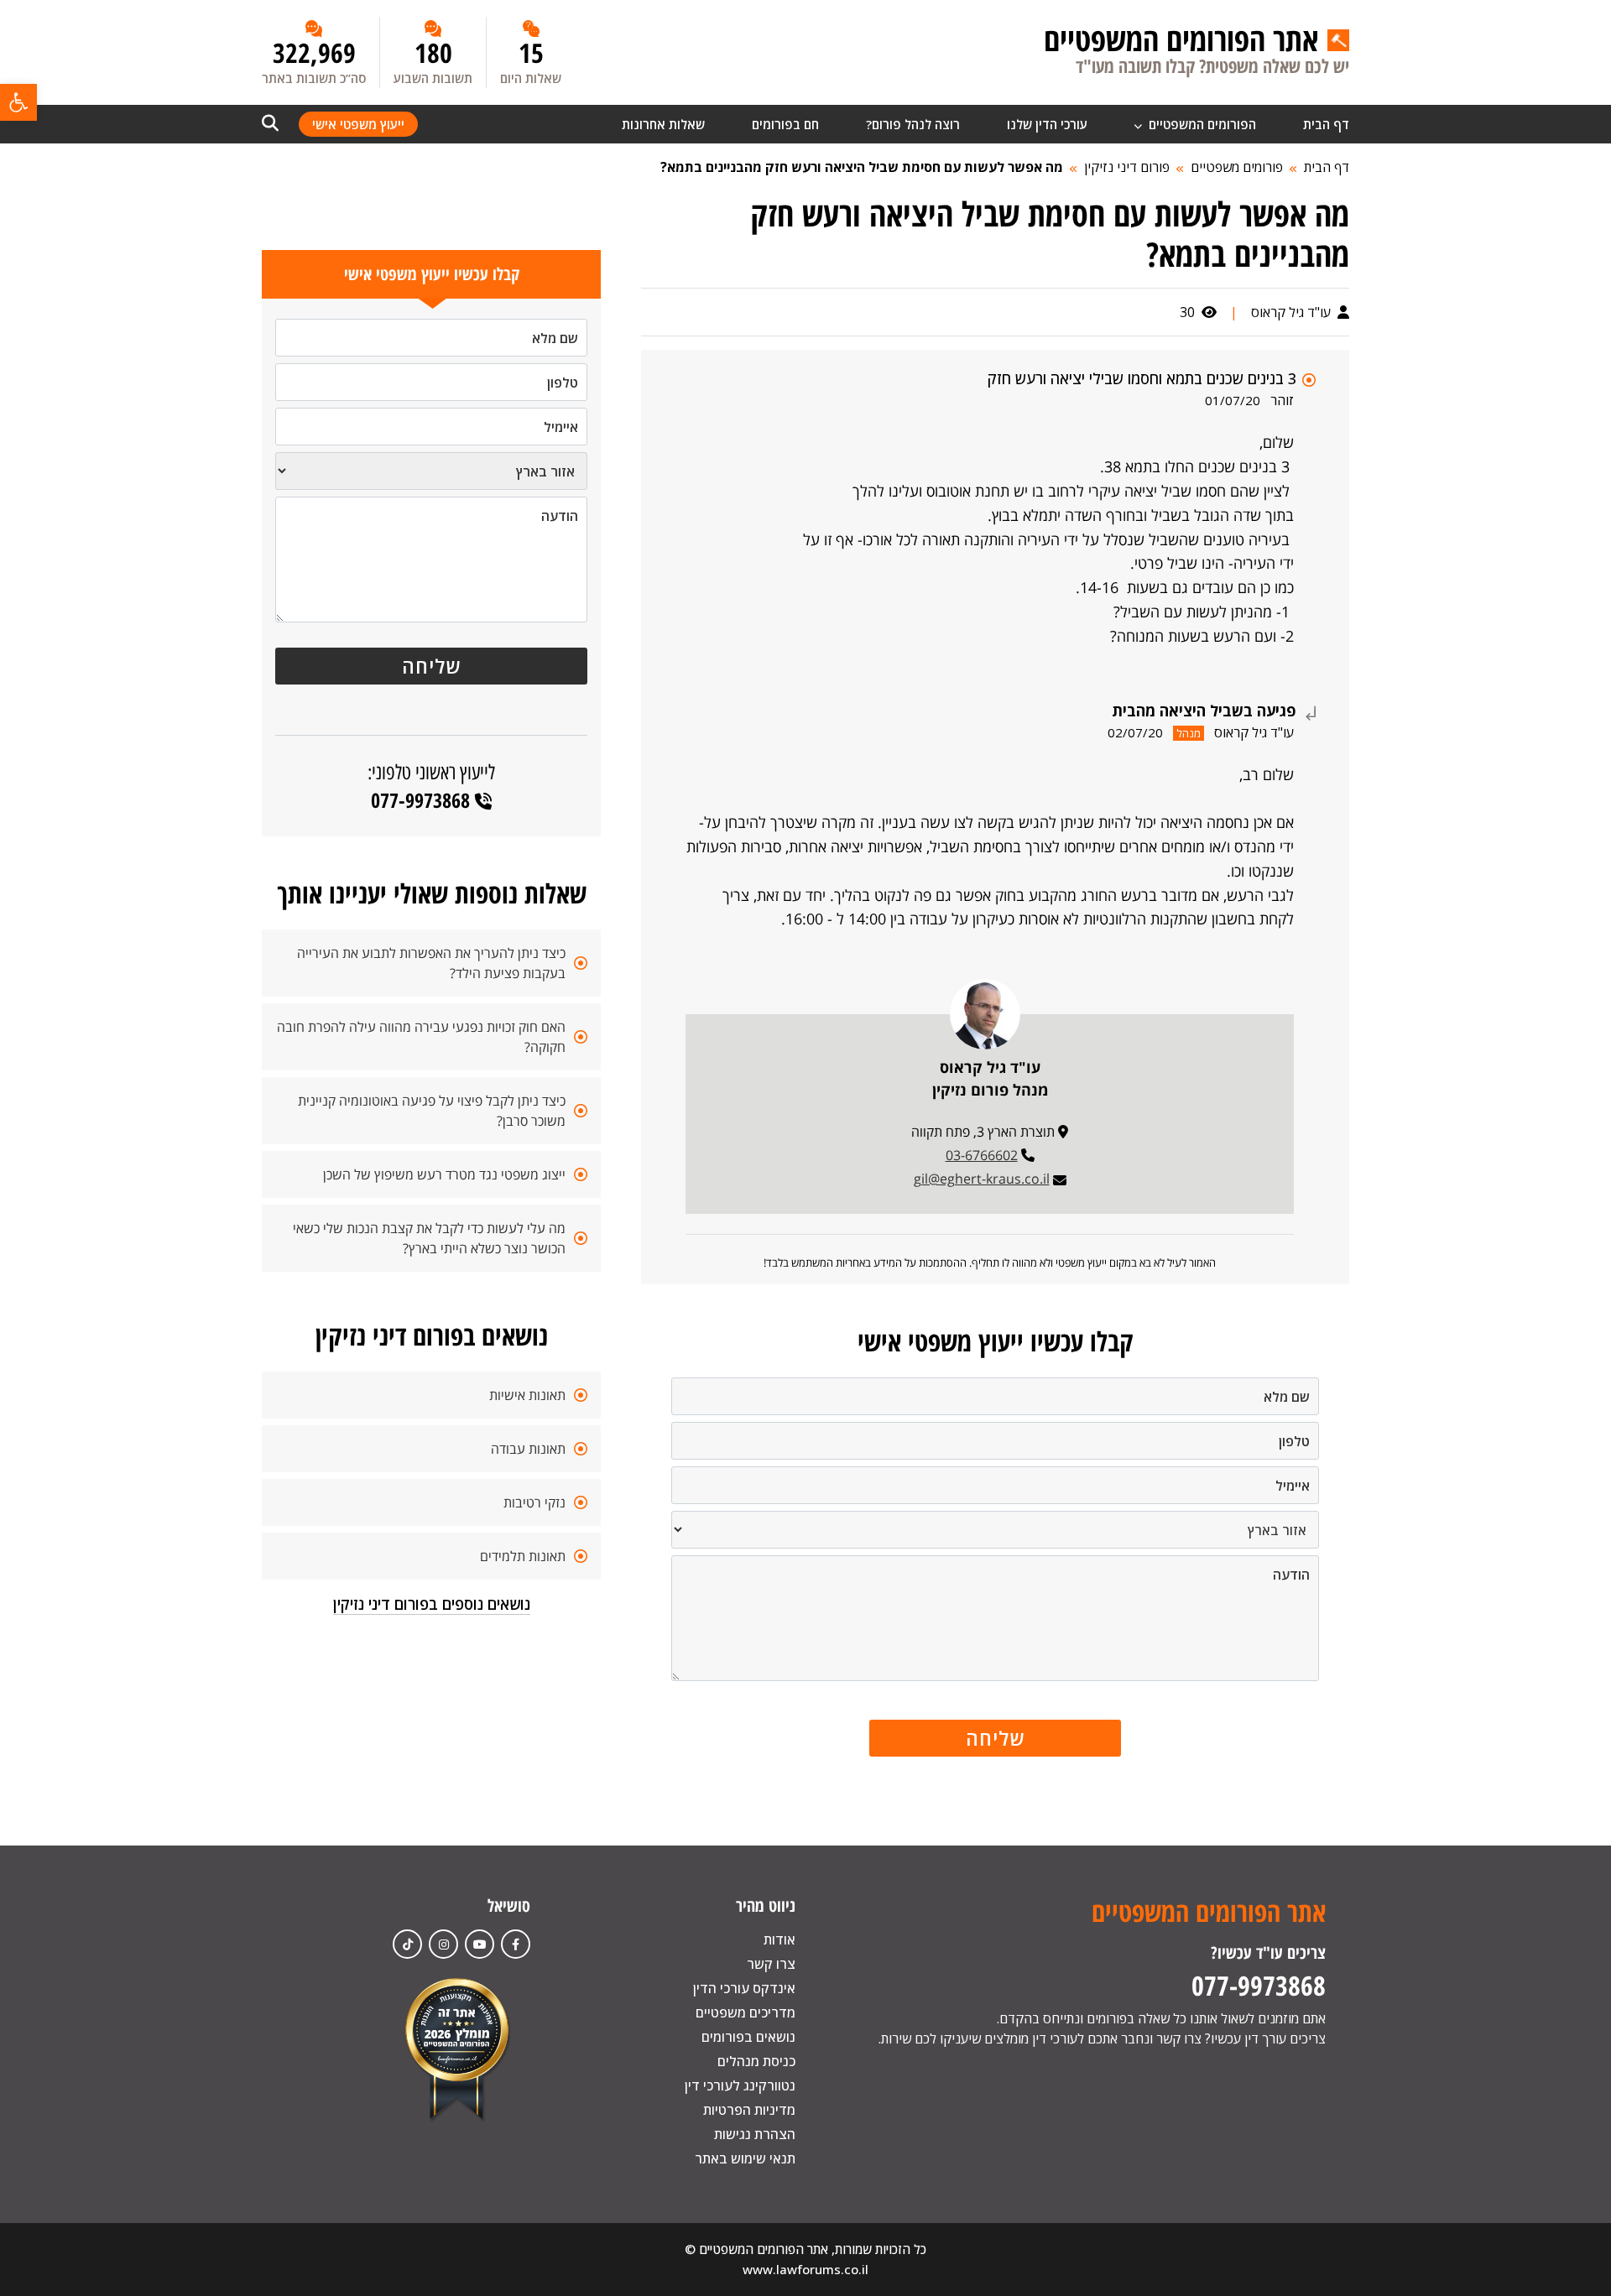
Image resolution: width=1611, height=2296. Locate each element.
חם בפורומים (785, 124)
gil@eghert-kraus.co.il (982, 1179)
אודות (779, 1939)
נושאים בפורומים (748, 2037)
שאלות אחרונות (663, 124)
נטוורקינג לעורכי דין (740, 2085)
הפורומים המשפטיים (1201, 124)
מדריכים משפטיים (746, 2012)
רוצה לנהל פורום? (913, 124)
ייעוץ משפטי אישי (358, 124)
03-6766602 (982, 1155)
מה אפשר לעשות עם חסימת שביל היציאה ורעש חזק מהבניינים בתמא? (862, 167)
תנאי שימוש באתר (745, 2158)
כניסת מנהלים (756, 2061)
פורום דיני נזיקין (1127, 167)
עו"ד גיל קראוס (1293, 312)
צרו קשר (771, 1964)
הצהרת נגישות (755, 2134)
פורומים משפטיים (1237, 167)
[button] (18, 102)
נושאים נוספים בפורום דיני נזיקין (432, 1604)
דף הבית (1326, 124)
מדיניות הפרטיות (749, 2110)
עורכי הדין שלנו (1047, 124)
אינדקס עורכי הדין (744, 1988)
